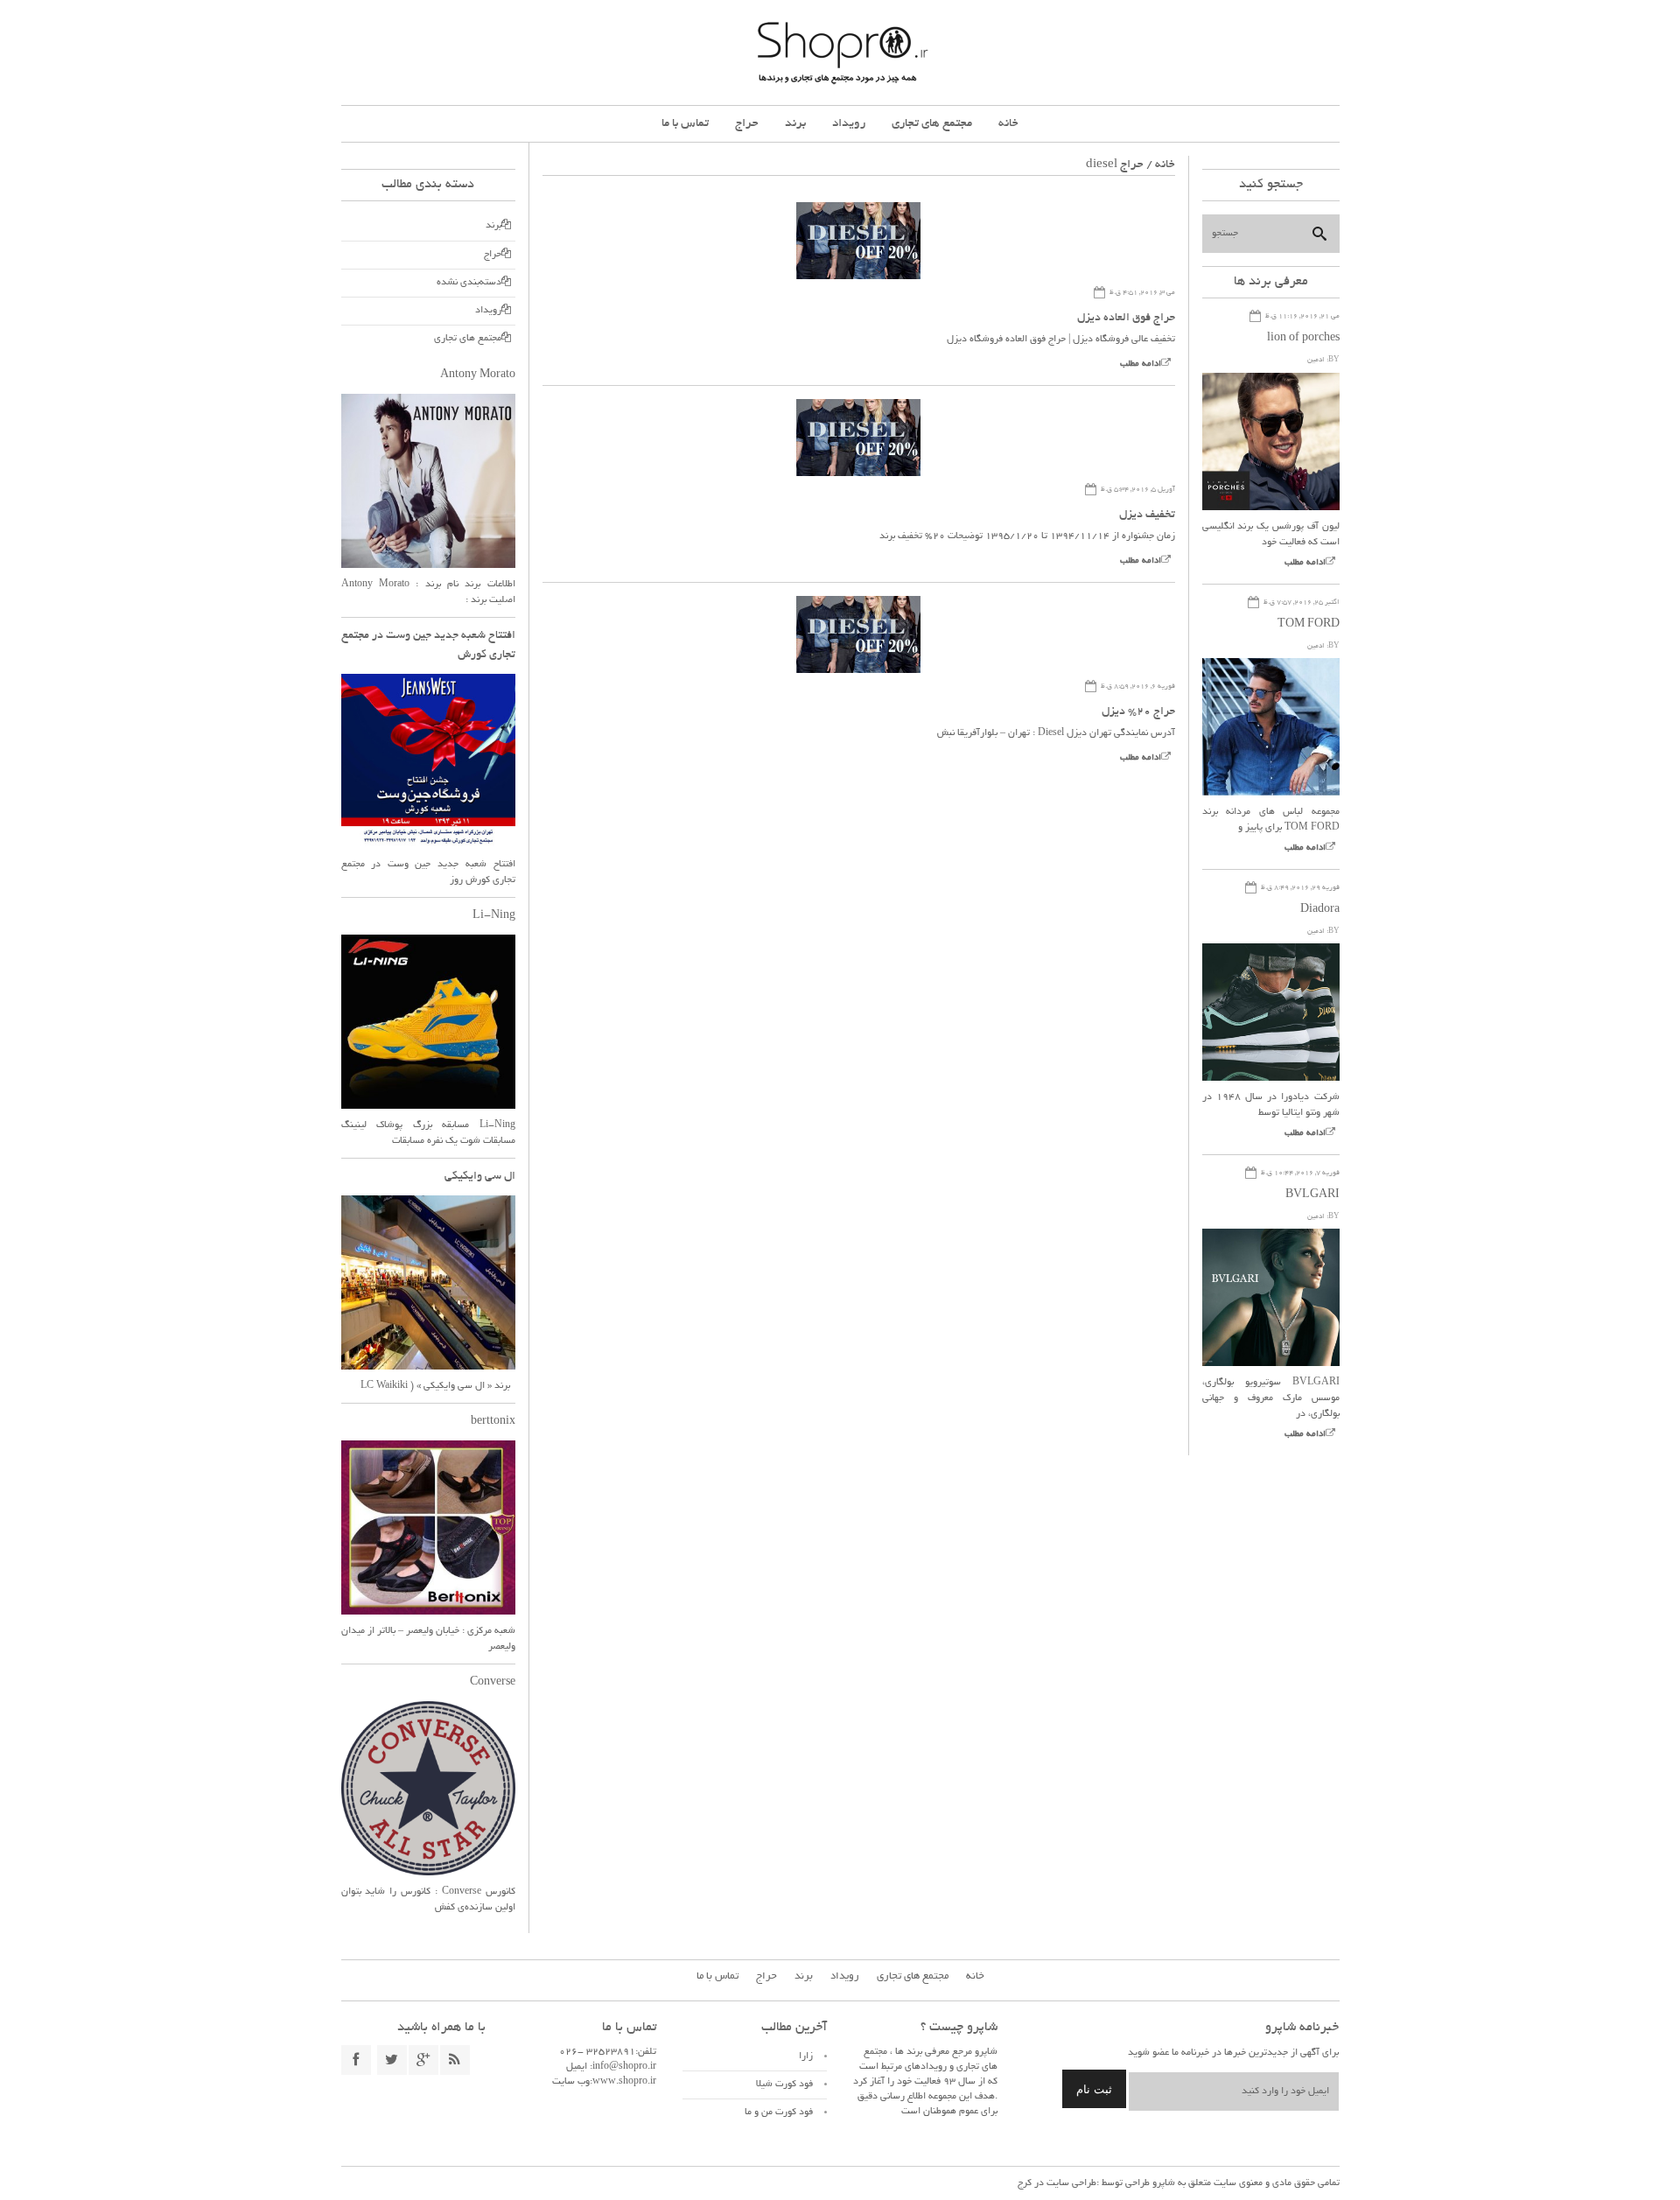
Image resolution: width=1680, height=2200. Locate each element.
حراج (747, 124)
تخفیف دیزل (1147, 515)
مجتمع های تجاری (932, 124)
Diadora (1320, 910)
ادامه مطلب (1141, 364)
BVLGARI (1312, 1195)
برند (795, 124)
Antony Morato (478, 375)
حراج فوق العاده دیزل (1126, 319)
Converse (493, 1683)
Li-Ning (494, 916)
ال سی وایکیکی (480, 1177)
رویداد (849, 124)
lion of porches (1303, 339)
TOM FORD (1309, 625)
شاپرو (1162, 2183)
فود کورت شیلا (784, 2084)
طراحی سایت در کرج (1057, 2183)
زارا (806, 2056)
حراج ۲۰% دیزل (1138, 712)
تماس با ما (685, 124)
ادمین (1316, 360)
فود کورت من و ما (779, 2112)
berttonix (493, 1422)
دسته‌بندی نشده (469, 283)
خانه (1008, 124)
